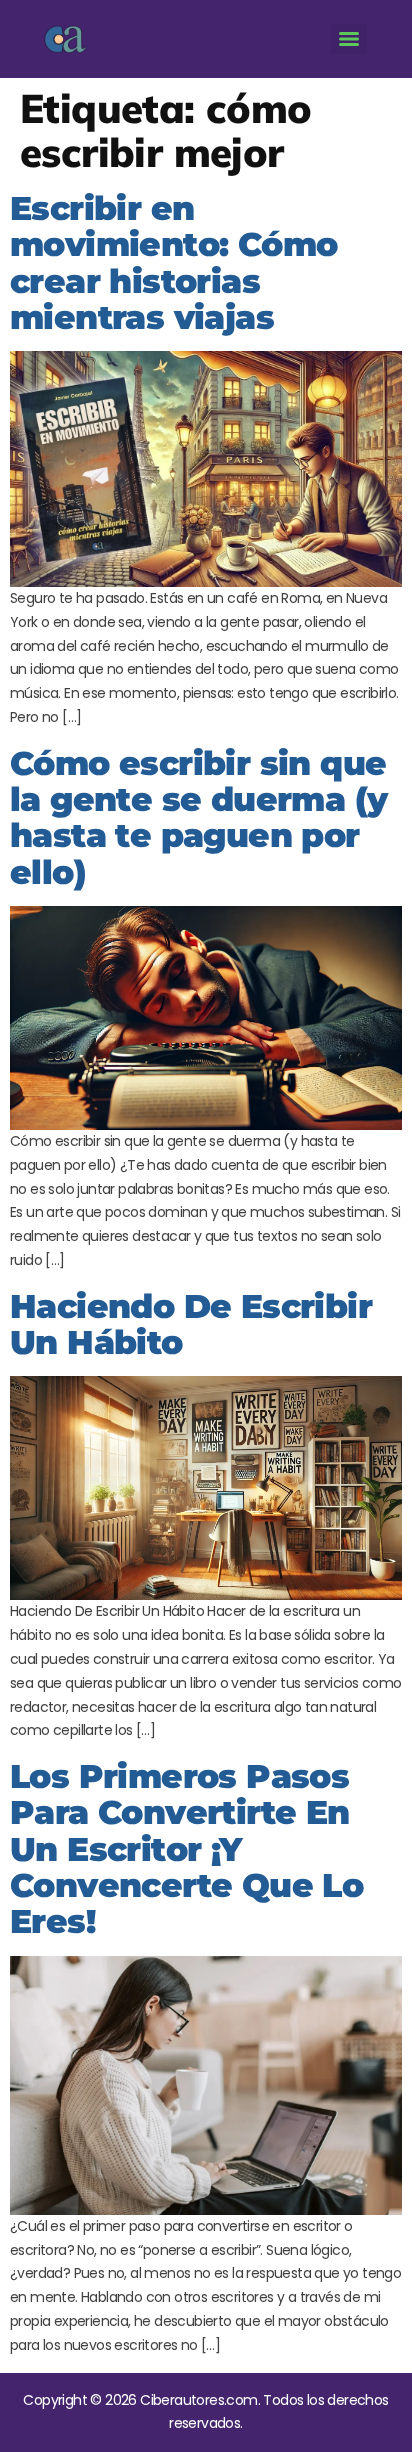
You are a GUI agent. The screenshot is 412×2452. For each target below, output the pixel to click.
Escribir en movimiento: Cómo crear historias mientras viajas (173, 262)
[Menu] (349, 39)
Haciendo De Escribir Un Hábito (191, 1324)
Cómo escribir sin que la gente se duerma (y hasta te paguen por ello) (198, 817)
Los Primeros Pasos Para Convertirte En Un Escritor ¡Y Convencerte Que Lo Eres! (186, 1848)
